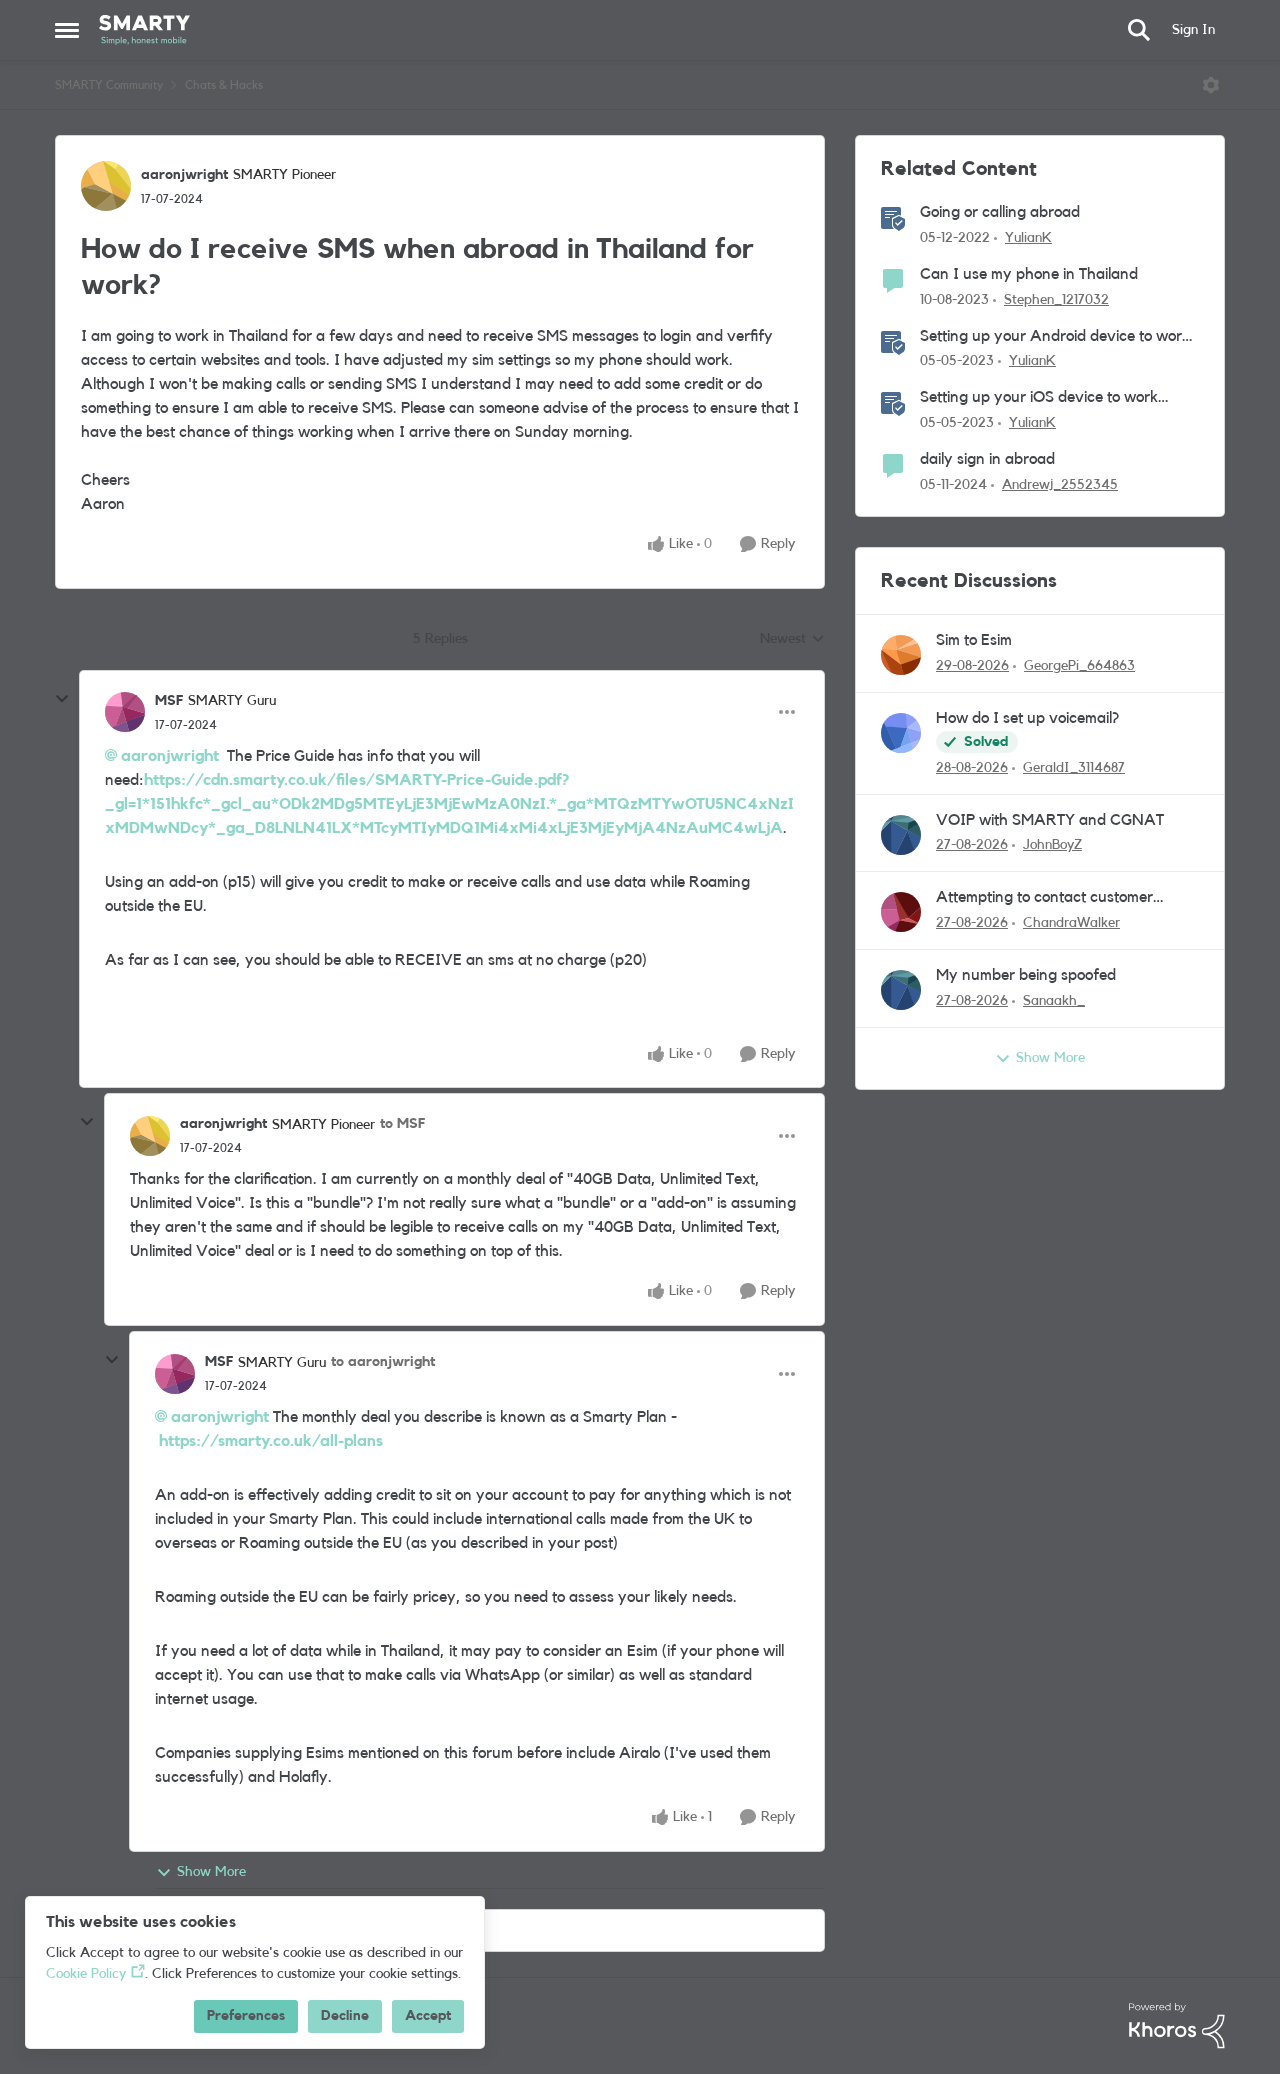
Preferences (246, 2016)
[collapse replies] (62, 699)
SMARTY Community (109, 85)
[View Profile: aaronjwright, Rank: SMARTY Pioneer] (106, 186)
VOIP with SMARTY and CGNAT (1050, 820)
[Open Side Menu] (67, 30)
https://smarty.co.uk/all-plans (271, 1441)
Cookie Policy (86, 1974)
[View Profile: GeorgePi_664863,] (901, 655)
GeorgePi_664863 (1079, 666)
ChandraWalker (1071, 923)
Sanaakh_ (1054, 1001)
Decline (345, 2016)
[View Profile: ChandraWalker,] (901, 912)
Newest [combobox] (792, 641)
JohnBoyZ (1052, 845)
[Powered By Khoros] (1177, 2026)
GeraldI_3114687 (1074, 768)
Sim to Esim (974, 640)
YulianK (1028, 238)
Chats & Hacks (224, 85)
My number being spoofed (1026, 975)
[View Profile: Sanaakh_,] (901, 990)
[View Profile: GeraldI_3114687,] (901, 733)
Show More (211, 1872)
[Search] (1139, 30)
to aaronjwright (383, 1362)
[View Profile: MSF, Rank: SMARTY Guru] (125, 712)
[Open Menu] (1211, 85)
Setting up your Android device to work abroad (1055, 337)
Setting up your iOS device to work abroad (1039, 398)
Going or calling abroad (1000, 212)
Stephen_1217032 (1056, 300)
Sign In (1193, 30)
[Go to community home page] (144, 30)
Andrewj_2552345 (1060, 485)
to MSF (402, 1124)
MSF (169, 701)
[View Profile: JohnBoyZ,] (901, 835)
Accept (428, 2016)
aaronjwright (184, 175)
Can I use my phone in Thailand (1029, 274)
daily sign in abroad (987, 459)
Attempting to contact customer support (1044, 898)
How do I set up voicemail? (1027, 718)
